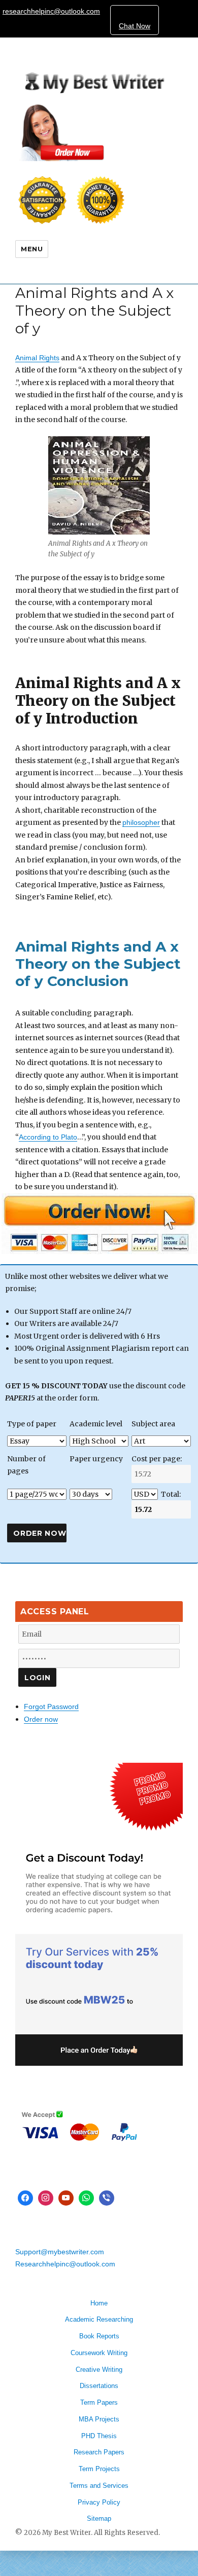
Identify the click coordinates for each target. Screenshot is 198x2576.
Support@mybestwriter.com (60, 2252)
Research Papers (99, 2452)
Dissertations (99, 2386)
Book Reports (99, 2336)
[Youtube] (66, 2198)
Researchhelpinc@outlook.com (65, 2264)
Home (99, 2303)
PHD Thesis (99, 2436)
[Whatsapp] (86, 2198)
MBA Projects (99, 2419)
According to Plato (48, 1137)
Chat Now (135, 26)
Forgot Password (51, 1707)
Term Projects (99, 2469)
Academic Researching (99, 2319)
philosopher (141, 822)
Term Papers (99, 2402)
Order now (41, 1719)
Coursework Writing (99, 2353)
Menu (32, 249)
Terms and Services (99, 2486)
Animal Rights (37, 358)
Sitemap (99, 2518)
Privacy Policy (99, 2502)
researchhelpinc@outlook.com (51, 11)
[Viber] (107, 2198)
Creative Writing (99, 2370)
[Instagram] (46, 2198)
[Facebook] (25, 2198)
